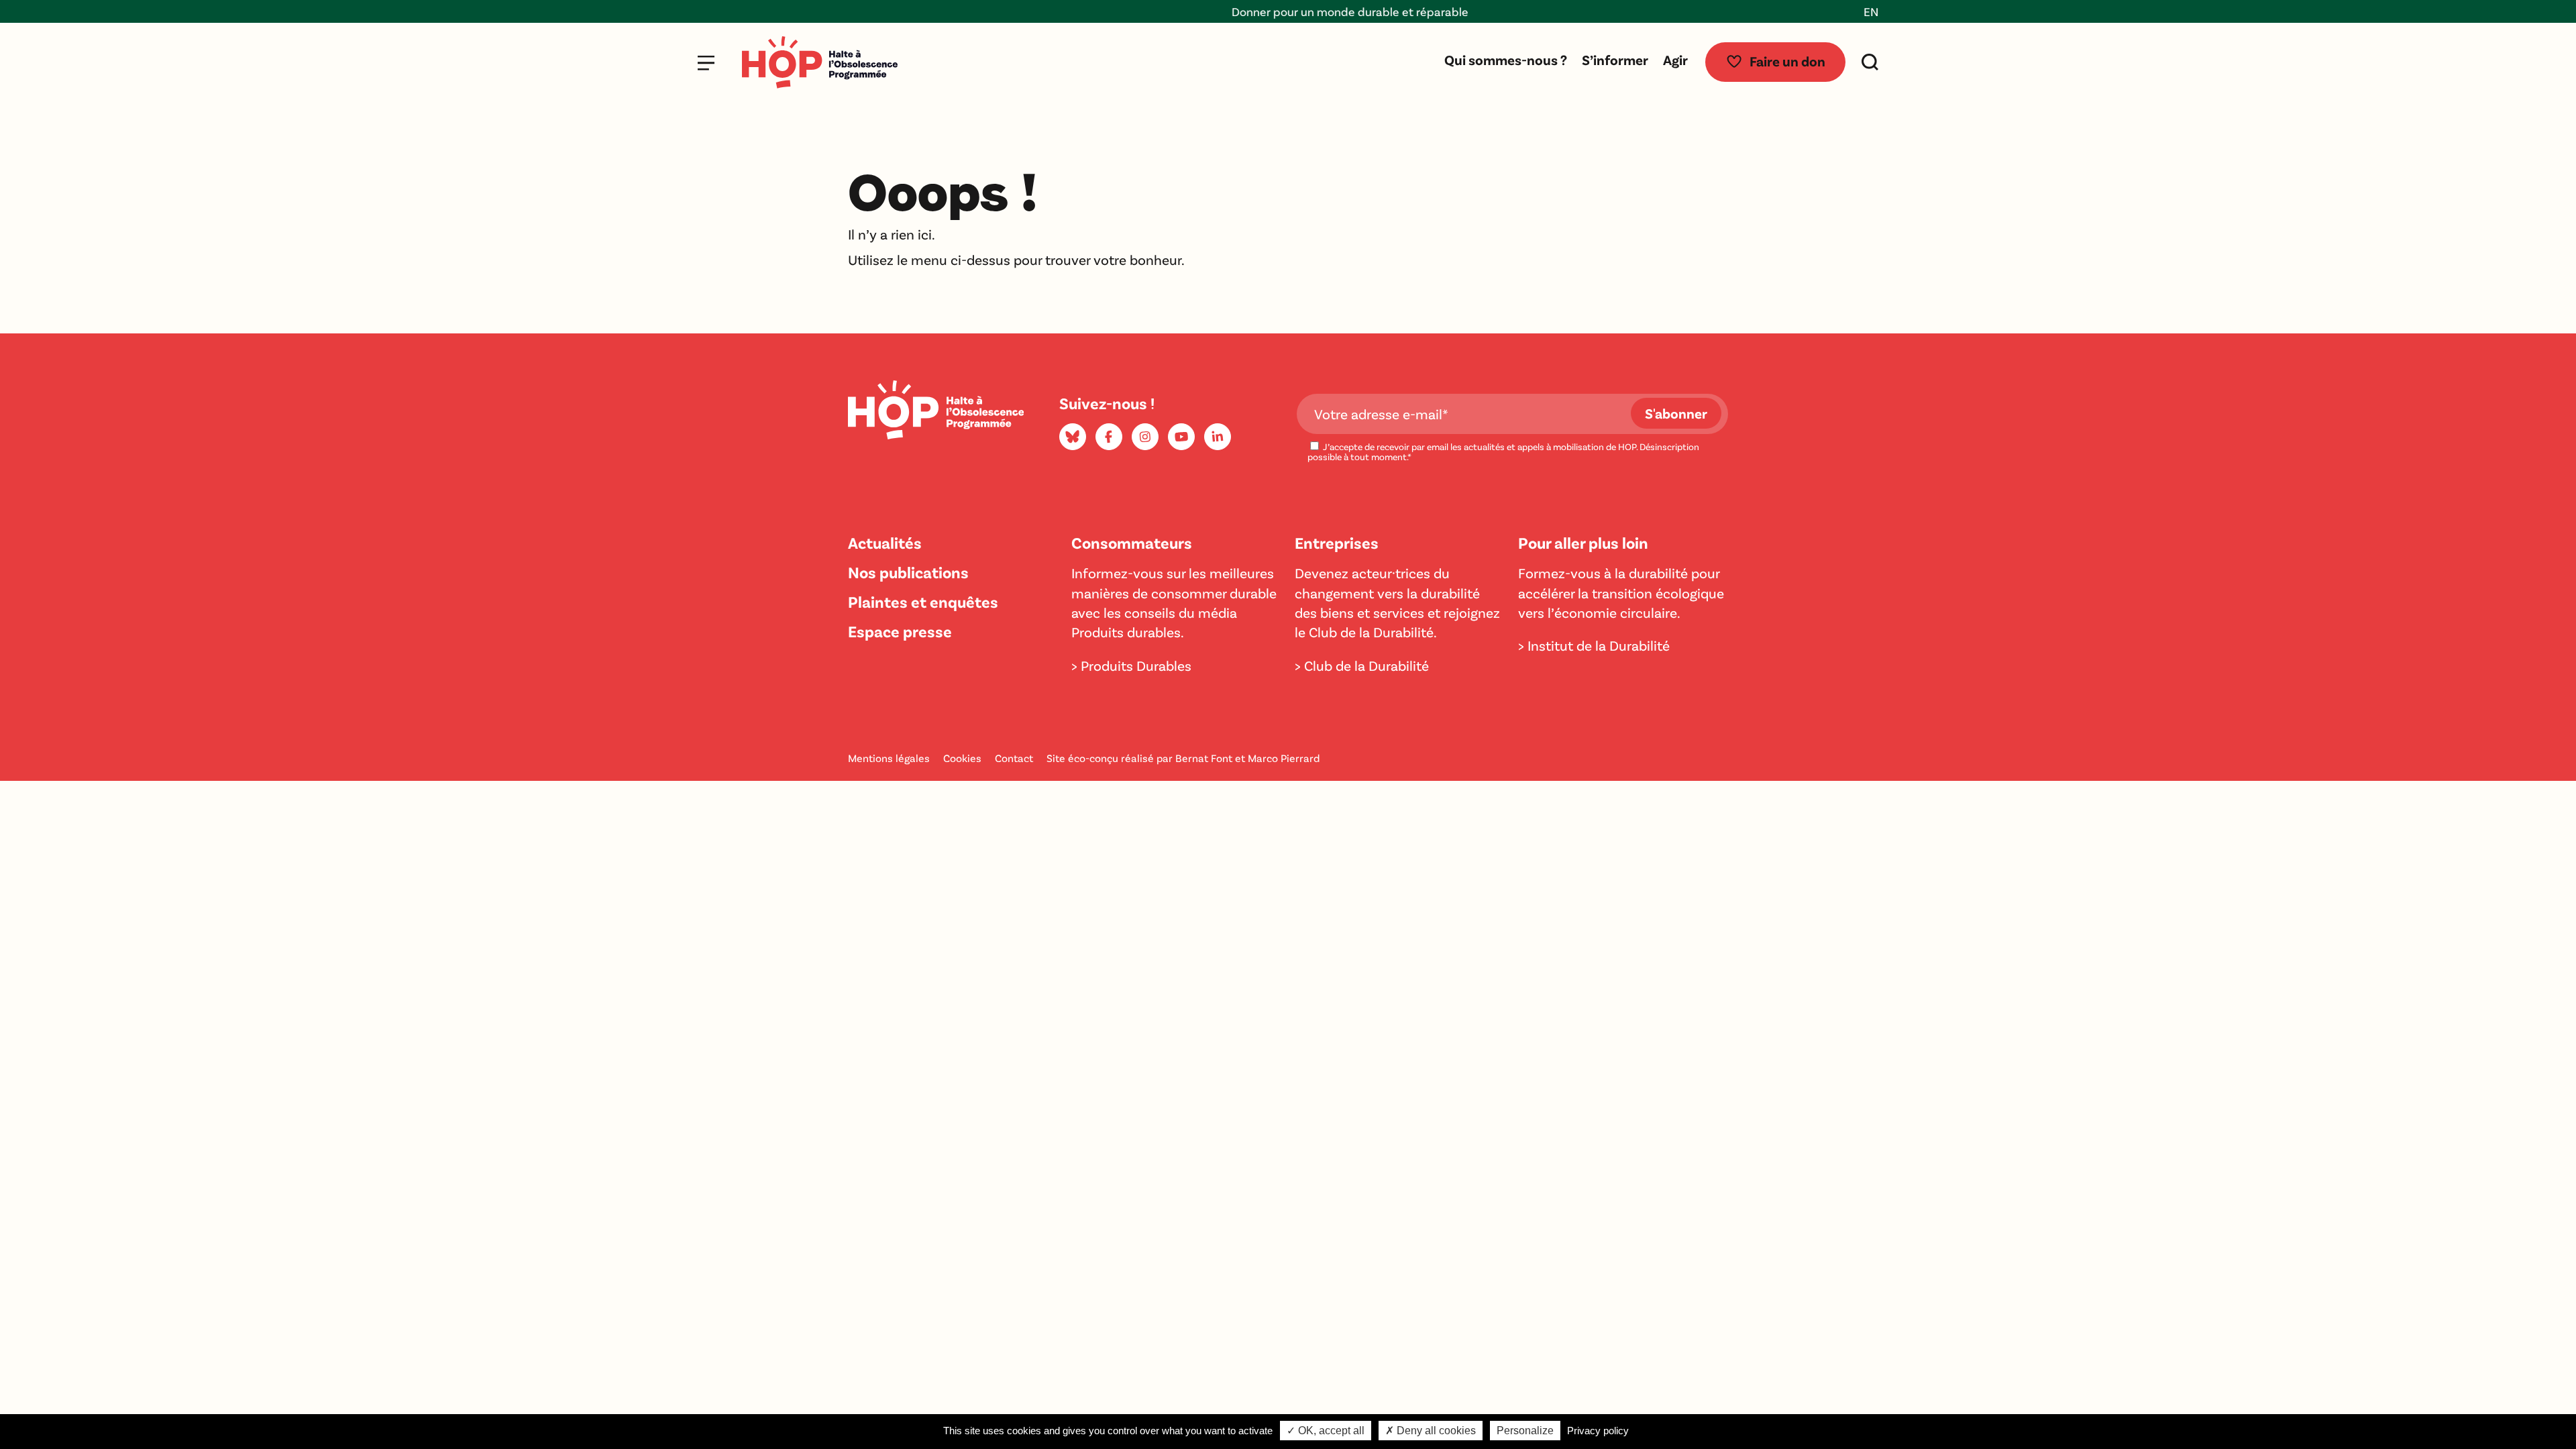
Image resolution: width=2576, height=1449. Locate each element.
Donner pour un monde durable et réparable (1288, 11)
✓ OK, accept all (1326, 1431)
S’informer (1615, 59)
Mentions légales (889, 758)
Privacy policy (1598, 1431)
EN (1871, 11)
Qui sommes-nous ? (1506, 59)
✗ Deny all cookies (1431, 1431)
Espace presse (900, 631)
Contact (1014, 758)
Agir (1675, 59)
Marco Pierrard (1284, 758)
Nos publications (908, 572)
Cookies (962, 758)
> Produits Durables (1131, 665)
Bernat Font (1204, 758)
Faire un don (1787, 61)
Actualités (885, 542)
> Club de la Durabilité (1362, 665)
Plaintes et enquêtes (923, 601)
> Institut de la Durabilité (1594, 645)
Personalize (1525, 1431)
